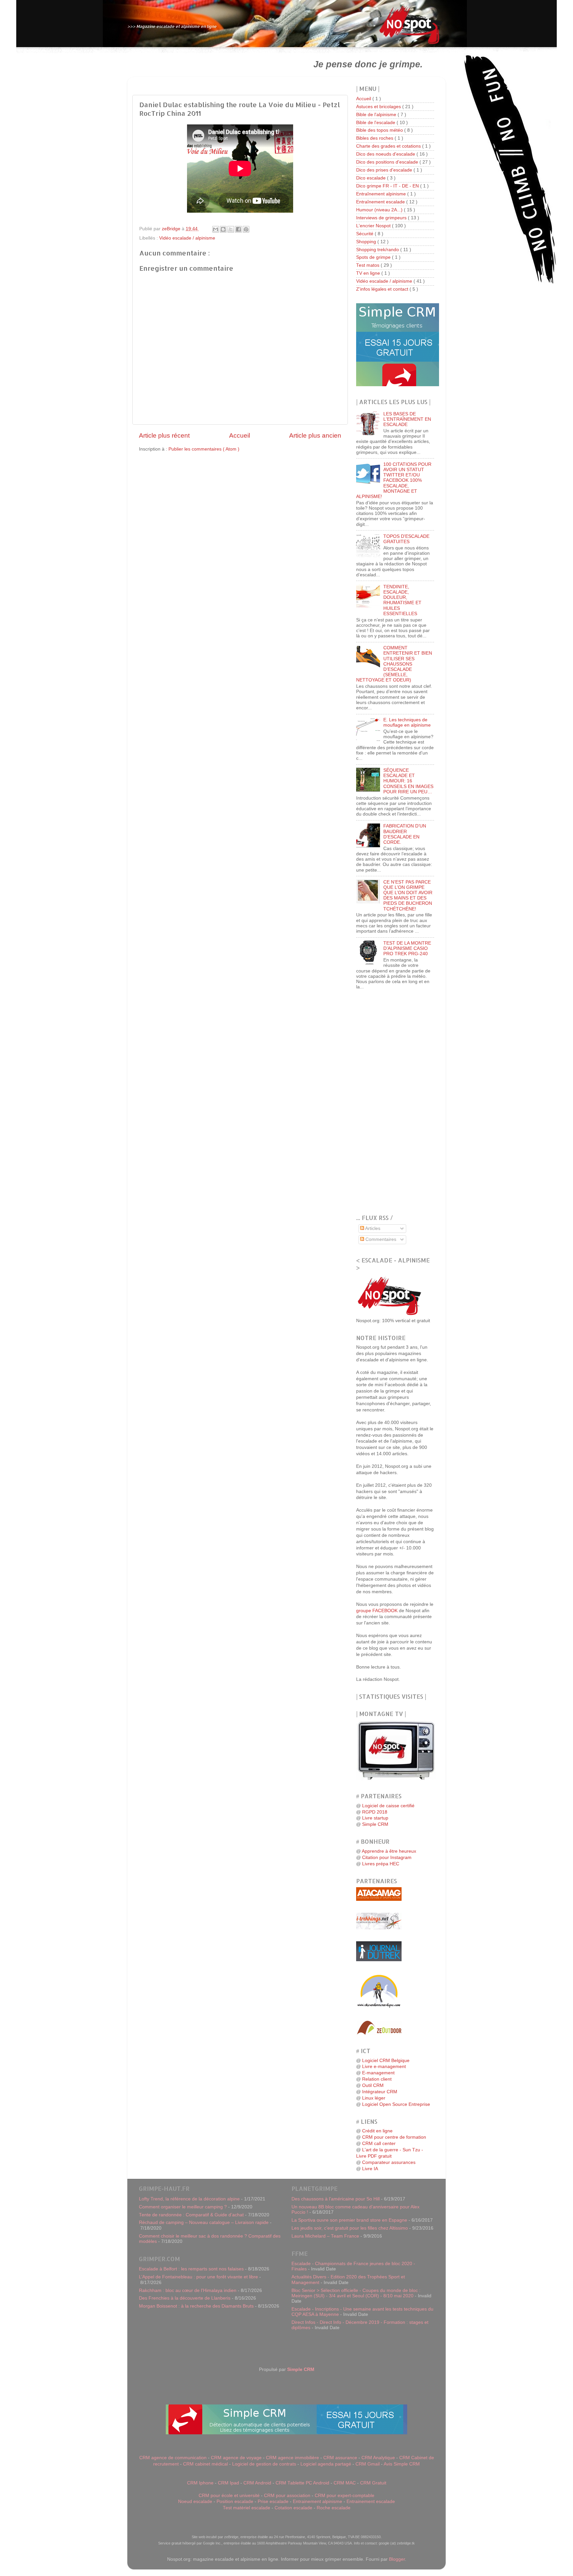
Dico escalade (372, 178)
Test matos (368, 265)
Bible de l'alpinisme (377, 115)
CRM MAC (345, 2483)
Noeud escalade (195, 2502)
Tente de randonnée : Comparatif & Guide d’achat (191, 2215)
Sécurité (365, 234)
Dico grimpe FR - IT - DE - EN (388, 186)
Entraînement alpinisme (382, 194)
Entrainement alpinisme (318, 2502)
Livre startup (375, 1818)
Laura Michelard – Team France (325, 2236)
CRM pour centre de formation (394, 2137)
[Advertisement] (213, 64)
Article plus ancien (315, 435)
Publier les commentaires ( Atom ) (204, 449)
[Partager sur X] (231, 229)
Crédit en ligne (377, 2131)
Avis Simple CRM (402, 2464)
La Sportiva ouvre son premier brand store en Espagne (349, 2220)
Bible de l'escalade (376, 123)
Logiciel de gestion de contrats (264, 2464)
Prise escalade (273, 2502)
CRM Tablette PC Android (302, 2483)
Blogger (397, 2559)
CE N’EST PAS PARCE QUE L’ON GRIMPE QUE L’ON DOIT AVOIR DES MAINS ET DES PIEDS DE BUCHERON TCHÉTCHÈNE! (408, 895)
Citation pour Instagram (387, 1858)
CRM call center (379, 2144)
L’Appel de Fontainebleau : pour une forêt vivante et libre (198, 2277)
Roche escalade (334, 2508)
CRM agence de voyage (236, 2458)
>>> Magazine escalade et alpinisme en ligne (172, 26)
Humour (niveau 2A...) (380, 210)
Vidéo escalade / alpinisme (187, 238)
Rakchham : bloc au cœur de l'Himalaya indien (188, 2290)
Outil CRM (373, 2085)
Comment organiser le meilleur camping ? (183, 2207)
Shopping (367, 242)
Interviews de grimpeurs (382, 218)
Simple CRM (375, 1824)
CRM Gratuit (373, 2483)
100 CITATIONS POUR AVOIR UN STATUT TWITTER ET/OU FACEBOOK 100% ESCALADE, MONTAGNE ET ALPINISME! (394, 480)
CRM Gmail (368, 2464)
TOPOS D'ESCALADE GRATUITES (406, 539)
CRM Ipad (228, 2483)
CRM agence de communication (173, 2458)
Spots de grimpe (374, 257)
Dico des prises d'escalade (385, 170)
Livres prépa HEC (381, 1864)
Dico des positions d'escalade (388, 162)
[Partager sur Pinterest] (246, 229)
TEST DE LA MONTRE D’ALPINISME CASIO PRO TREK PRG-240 (407, 948)
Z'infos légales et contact (383, 289)
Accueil (240, 435)
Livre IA (370, 2169)
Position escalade (235, 2502)
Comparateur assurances (389, 2162)
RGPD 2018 (375, 1812)
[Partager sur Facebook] (238, 229)
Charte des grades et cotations (389, 146)
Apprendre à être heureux (389, 1851)
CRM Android (257, 2483)
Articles (372, 1228)
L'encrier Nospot (374, 226)
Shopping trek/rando (378, 250)
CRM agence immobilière (292, 2458)
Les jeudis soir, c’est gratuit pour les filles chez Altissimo (350, 2228)
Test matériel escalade (247, 2508)
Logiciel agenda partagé (326, 2464)
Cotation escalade (293, 2508)
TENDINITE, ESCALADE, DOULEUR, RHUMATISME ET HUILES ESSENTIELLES (402, 600)
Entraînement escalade (381, 202)
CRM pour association (287, 2496)
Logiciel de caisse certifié (388, 1806)
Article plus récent (164, 435)
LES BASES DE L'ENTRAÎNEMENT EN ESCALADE (407, 419)
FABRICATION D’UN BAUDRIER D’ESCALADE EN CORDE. (405, 834)
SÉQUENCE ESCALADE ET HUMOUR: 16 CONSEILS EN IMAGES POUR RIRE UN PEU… (408, 781)
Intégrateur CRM (380, 2092)
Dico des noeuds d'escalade (386, 154)
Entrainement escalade (371, 2502)
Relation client (377, 2079)
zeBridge (172, 229)
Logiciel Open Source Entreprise (396, 2104)
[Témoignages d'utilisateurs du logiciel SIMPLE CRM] (398, 385)
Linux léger (374, 2098)
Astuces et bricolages (379, 107)
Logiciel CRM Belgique (386, 2061)
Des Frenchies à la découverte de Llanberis (185, 2298)
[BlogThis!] (223, 229)
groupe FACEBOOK (377, 1611)
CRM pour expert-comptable (345, 2496)
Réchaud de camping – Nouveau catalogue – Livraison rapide (204, 2222)
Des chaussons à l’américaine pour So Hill (336, 2199)
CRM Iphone (200, 2483)
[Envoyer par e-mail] (216, 229)
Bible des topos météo (380, 130)
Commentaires (380, 1239)
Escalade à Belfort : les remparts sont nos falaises (191, 2269)
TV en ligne (369, 273)
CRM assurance (340, 2458)
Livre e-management (384, 2067)
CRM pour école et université (229, 2496)
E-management (378, 2073)
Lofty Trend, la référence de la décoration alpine (189, 2199)
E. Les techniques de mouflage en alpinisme (407, 722)
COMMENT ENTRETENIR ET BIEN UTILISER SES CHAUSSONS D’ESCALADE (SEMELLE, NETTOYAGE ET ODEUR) (394, 664)
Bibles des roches (375, 138)
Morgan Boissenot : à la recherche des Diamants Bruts (196, 2306)
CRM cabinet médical (205, 2464)
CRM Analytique (378, 2458)
